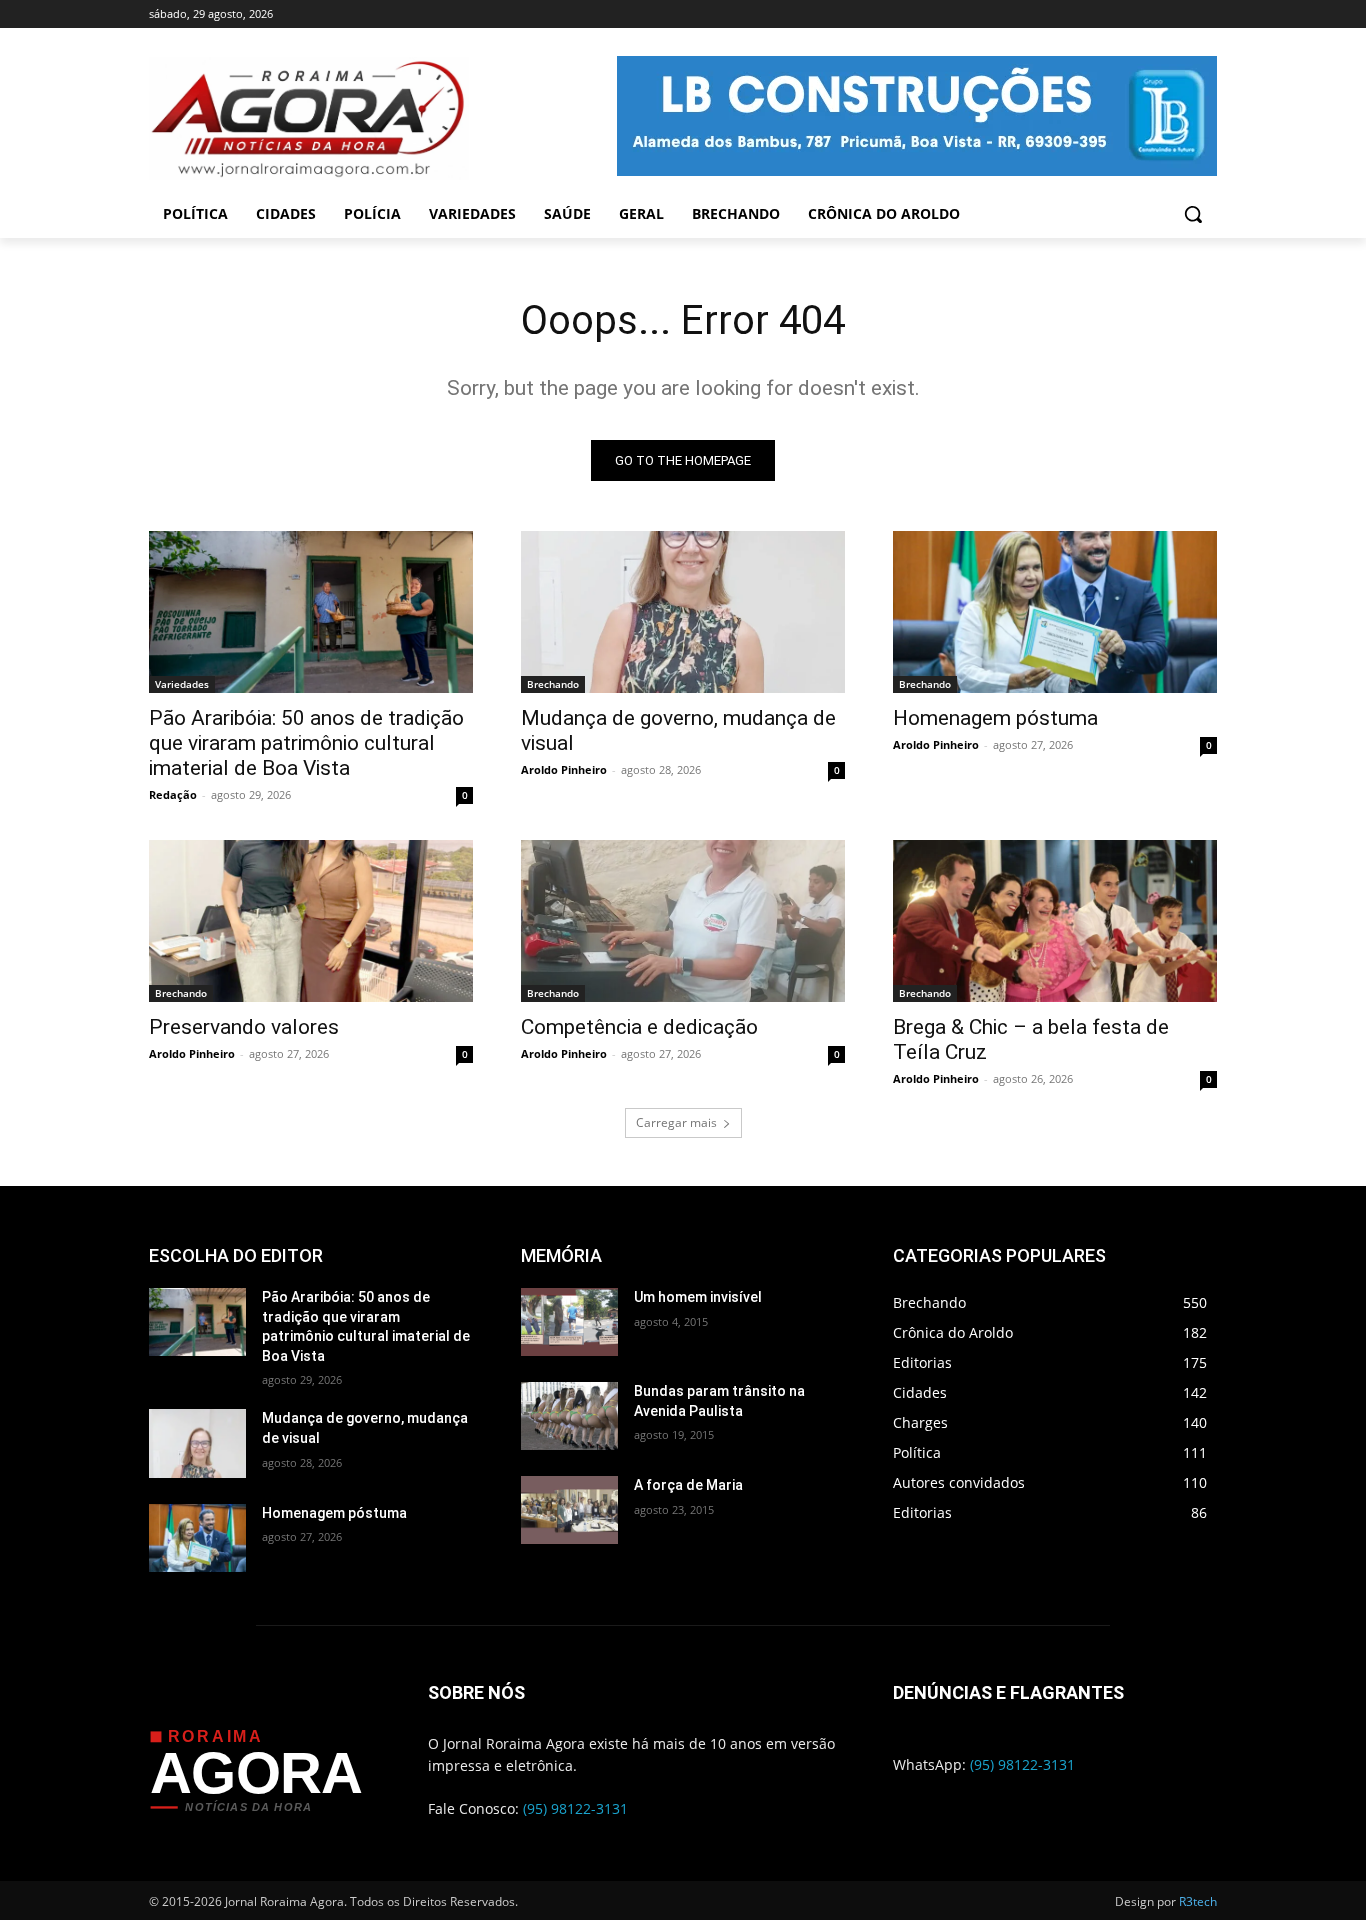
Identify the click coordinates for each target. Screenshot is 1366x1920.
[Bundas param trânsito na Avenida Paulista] (569, 1416)
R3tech (1198, 1901)
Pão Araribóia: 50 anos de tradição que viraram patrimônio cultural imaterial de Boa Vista (306, 743)
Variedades (182, 684)
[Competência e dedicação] (683, 921)
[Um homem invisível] (569, 1322)
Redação (173, 794)
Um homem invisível (698, 1297)
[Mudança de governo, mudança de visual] (683, 612)
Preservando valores (244, 1027)
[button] (1193, 214)
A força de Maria (688, 1485)
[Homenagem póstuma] (1055, 612)
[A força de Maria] (569, 1510)
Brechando (553, 684)
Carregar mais (676, 1122)
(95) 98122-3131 (575, 1808)
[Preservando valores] (311, 921)
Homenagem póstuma (995, 718)
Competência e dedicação (639, 1027)
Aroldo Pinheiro (564, 769)
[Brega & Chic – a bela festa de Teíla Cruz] (1055, 921)
